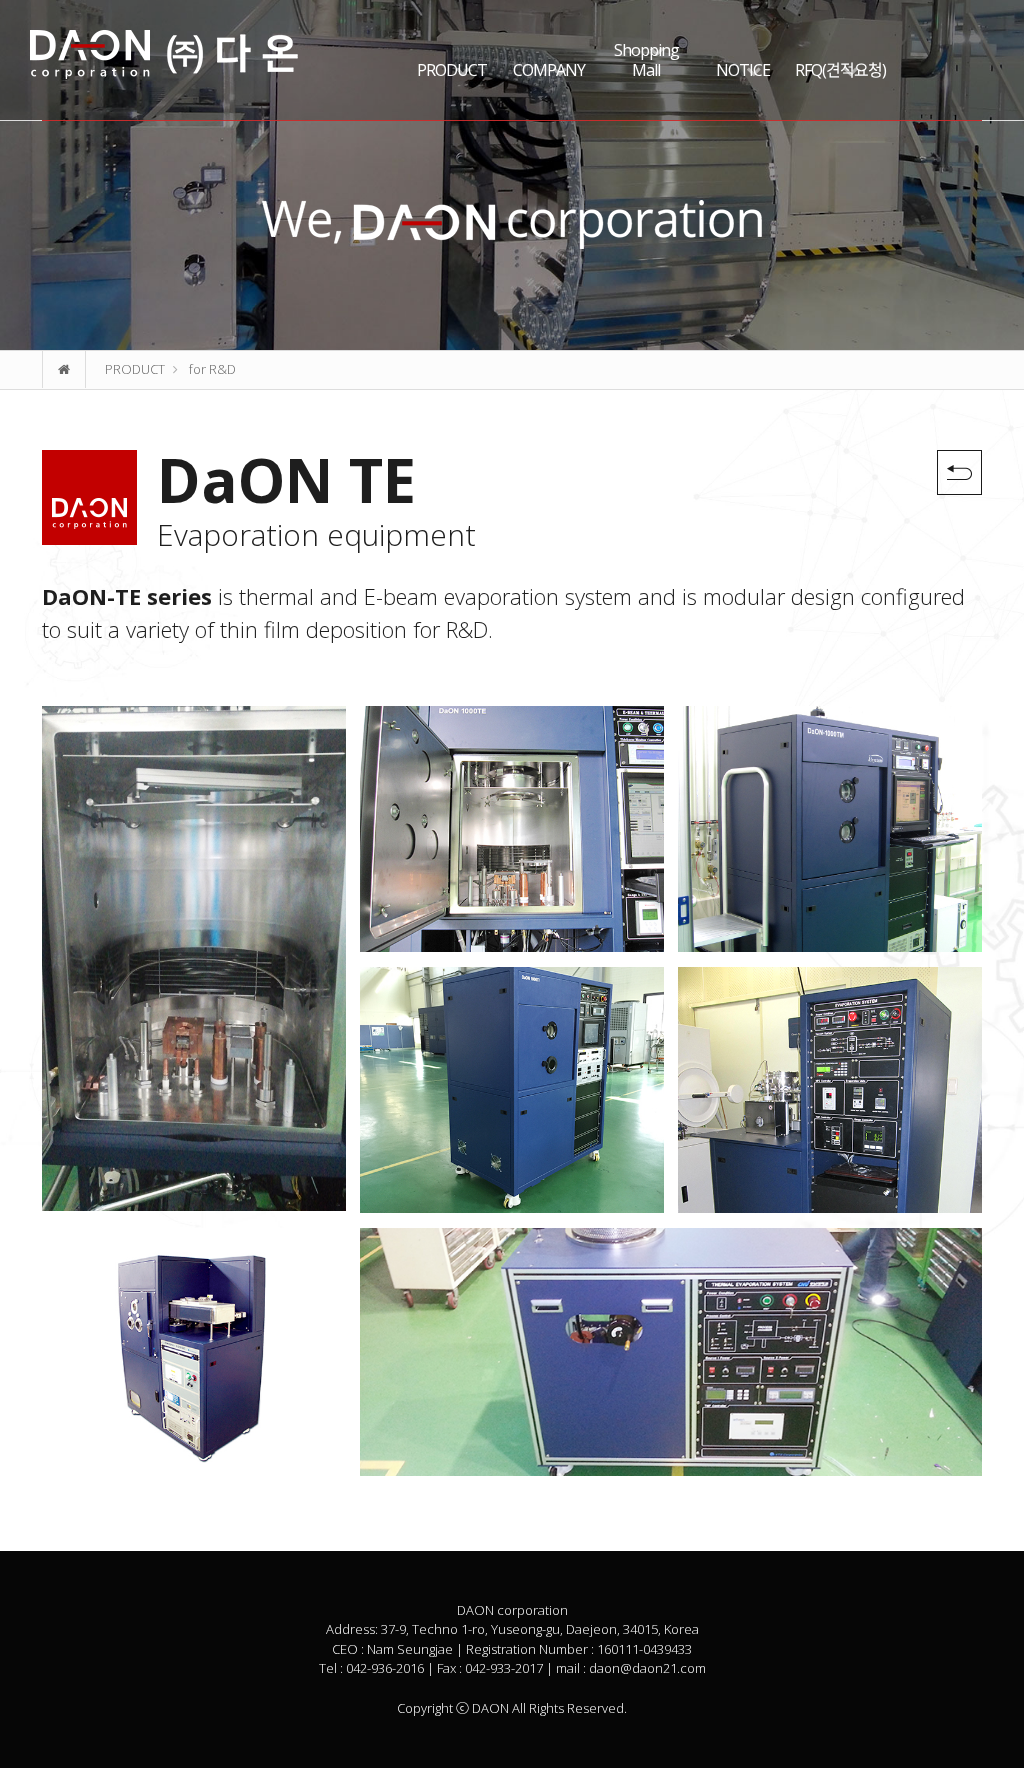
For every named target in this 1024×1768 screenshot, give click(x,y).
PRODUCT (452, 70)
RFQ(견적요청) (840, 70)
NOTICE (743, 70)
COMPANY (549, 70)
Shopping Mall (646, 60)
